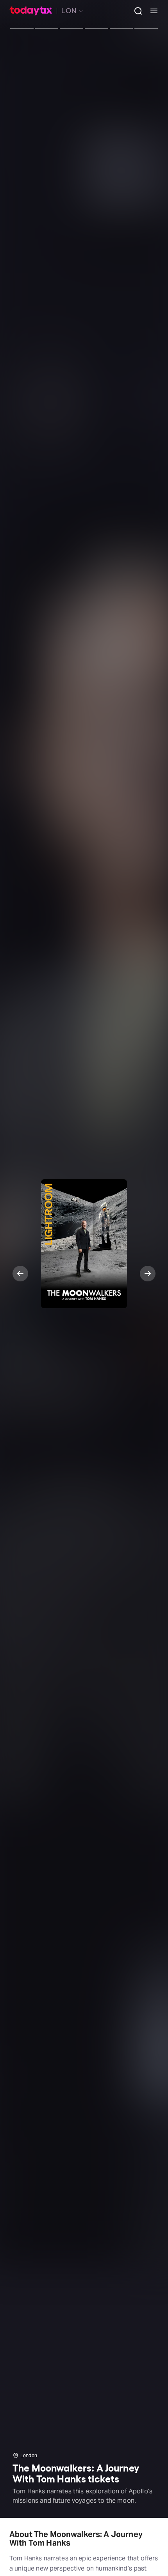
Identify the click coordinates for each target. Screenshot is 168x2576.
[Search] (135, 11)
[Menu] (151, 11)
